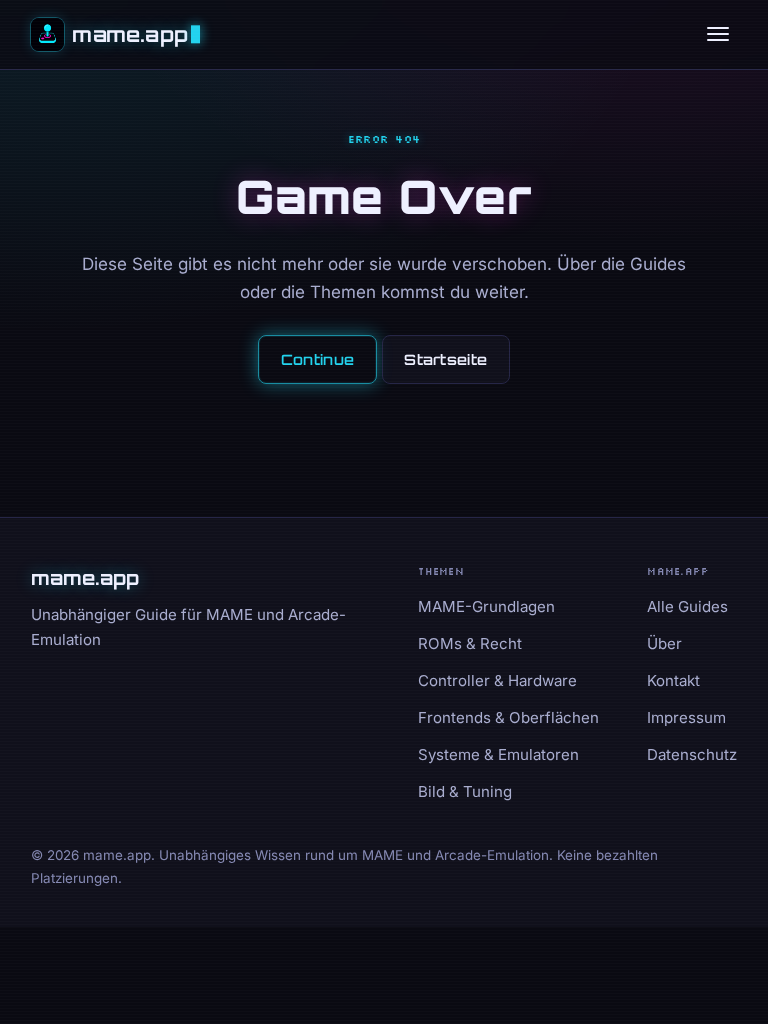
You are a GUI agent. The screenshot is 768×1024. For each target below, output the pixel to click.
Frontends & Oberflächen (508, 717)
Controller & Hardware (497, 680)
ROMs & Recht (470, 643)
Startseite (445, 359)
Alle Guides (687, 606)
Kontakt (673, 680)
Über (664, 643)
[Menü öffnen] (718, 34)
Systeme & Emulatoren (498, 754)
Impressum (686, 717)
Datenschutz (692, 754)
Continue (317, 359)
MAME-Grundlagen (486, 606)
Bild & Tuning (465, 791)
